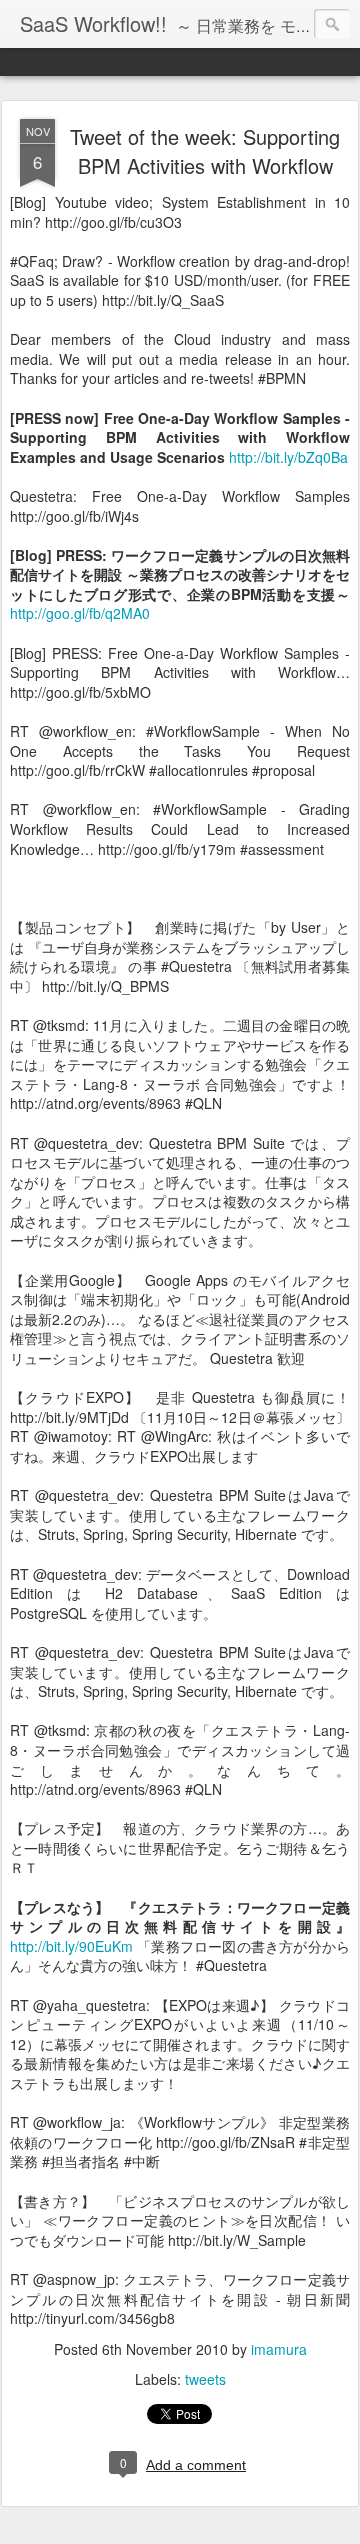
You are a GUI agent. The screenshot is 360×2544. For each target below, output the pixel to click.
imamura (279, 2349)
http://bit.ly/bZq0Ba (288, 457)
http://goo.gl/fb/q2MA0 (80, 613)
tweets (205, 2379)
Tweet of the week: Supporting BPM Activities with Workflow (205, 151)
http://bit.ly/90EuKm (71, 1946)
